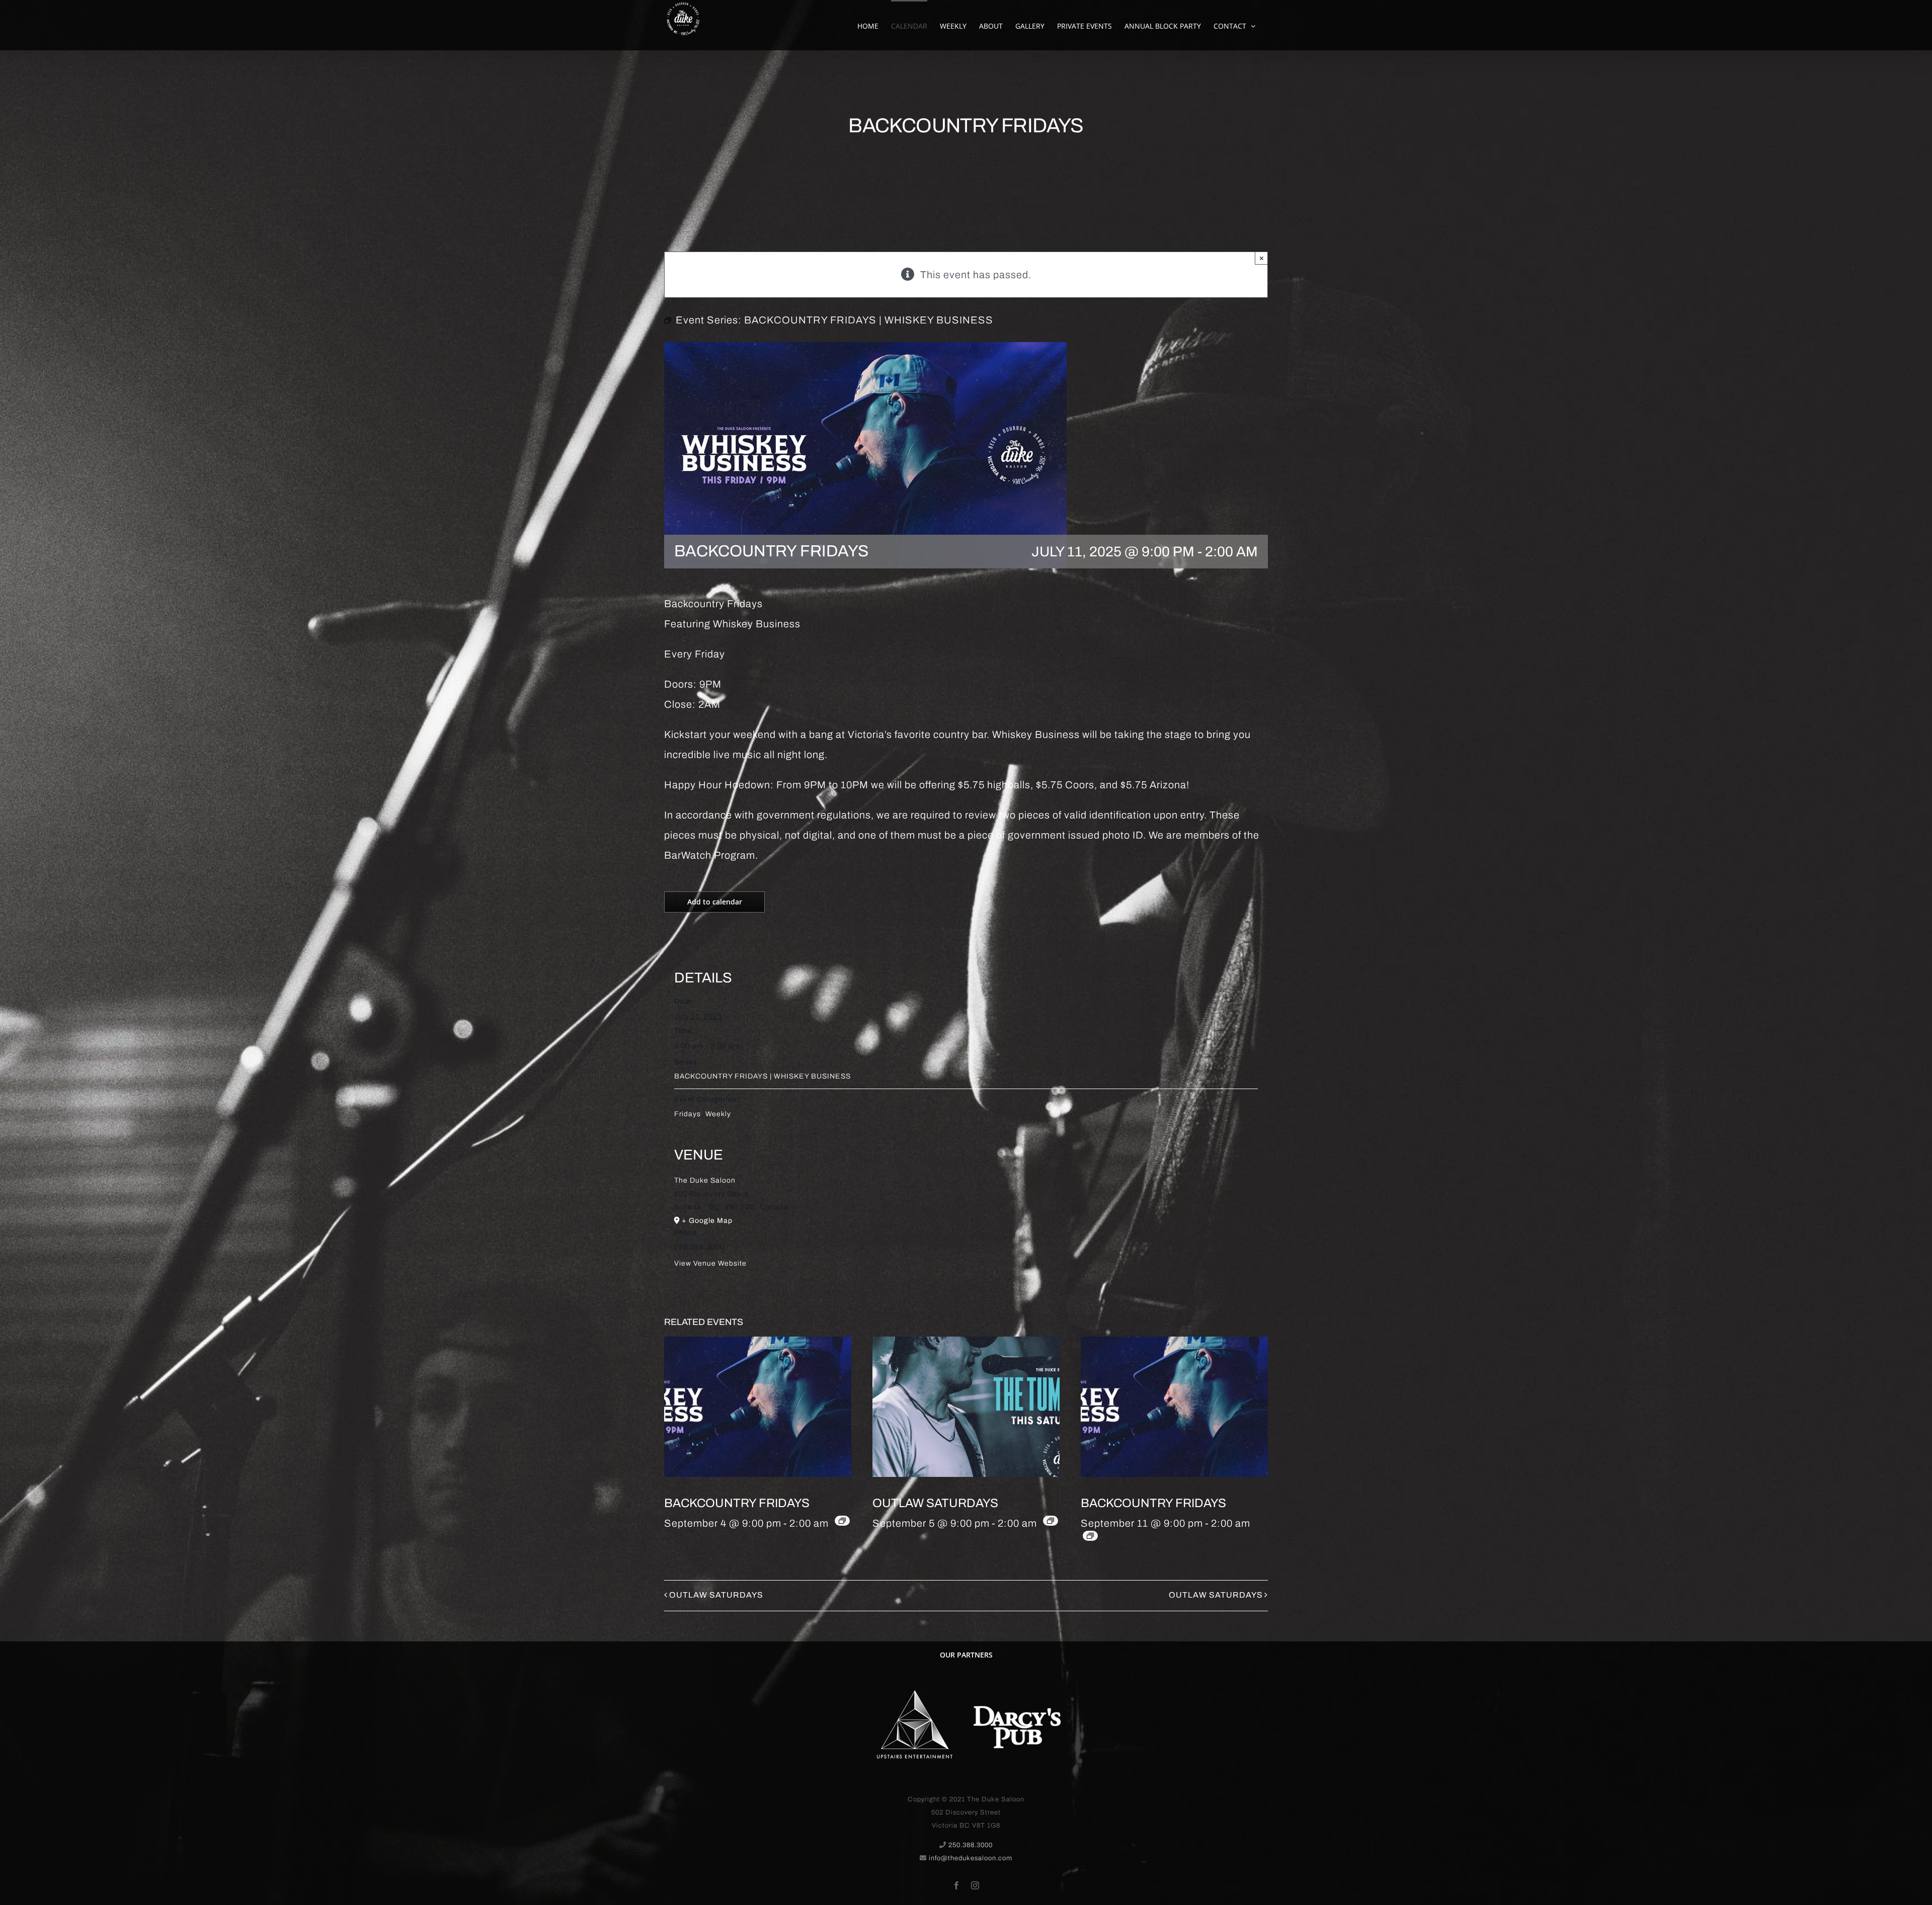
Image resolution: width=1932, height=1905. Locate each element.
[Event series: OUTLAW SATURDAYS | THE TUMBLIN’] (1051, 1521)
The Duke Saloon (705, 1180)
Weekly (718, 1114)
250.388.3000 (971, 1845)
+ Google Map (707, 1221)
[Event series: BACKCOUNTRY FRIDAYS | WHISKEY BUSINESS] (842, 1521)
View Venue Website (710, 1263)
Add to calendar (715, 902)
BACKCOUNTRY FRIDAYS (737, 1503)
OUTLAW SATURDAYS (935, 1503)
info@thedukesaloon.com (971, 1858)
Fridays (688, 1114)
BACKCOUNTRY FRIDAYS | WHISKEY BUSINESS (762, 1076)
